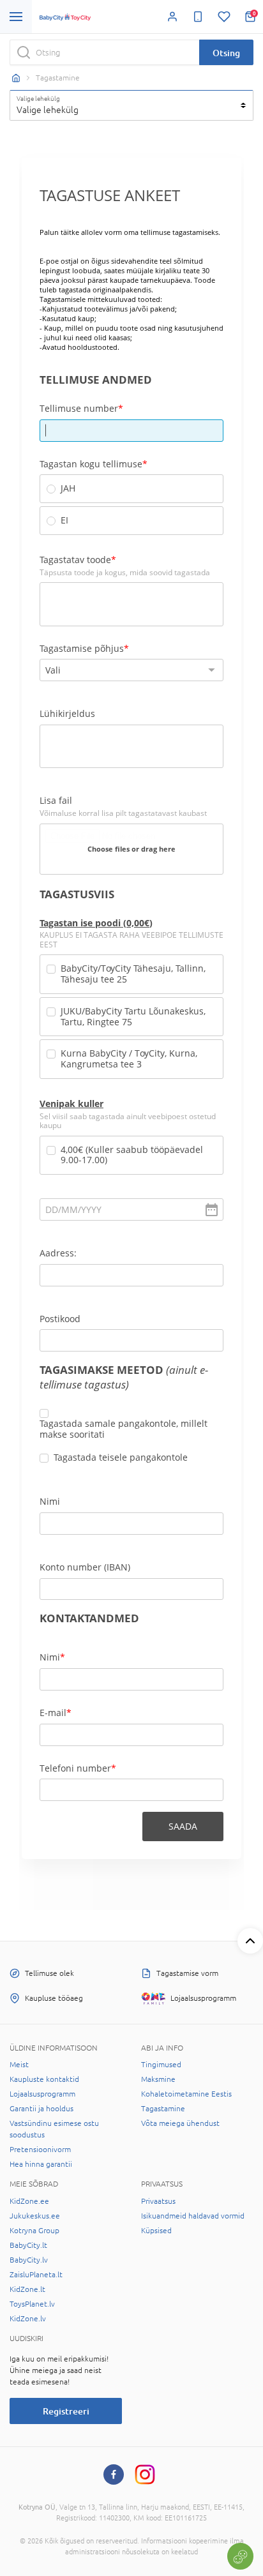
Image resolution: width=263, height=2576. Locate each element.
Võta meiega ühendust (180, 2123)
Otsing (226, 53)
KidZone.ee (29, 2201)
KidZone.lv (28, 2319)
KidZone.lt (27, 2289)
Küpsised (156, 2231)
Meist (19, 2065)
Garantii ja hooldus (41, 2109)
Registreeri (66, 2411)
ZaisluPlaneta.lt (36, 2275)
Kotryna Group (34, 2231)
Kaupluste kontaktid (44, 2079)
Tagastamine (163, 2109)
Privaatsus (158, 2201)
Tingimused (161, 2065)
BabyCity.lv (29, 2260)
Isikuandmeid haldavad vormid (193, 2216)
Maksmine (158, 2079)
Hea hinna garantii (41, 2164)
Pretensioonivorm (40, 2150)
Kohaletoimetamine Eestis (186, 2094)
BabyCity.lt (28, 2245)
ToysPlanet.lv (32, 2304)
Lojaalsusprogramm (42, 2094)
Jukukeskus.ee (35, 2216)
